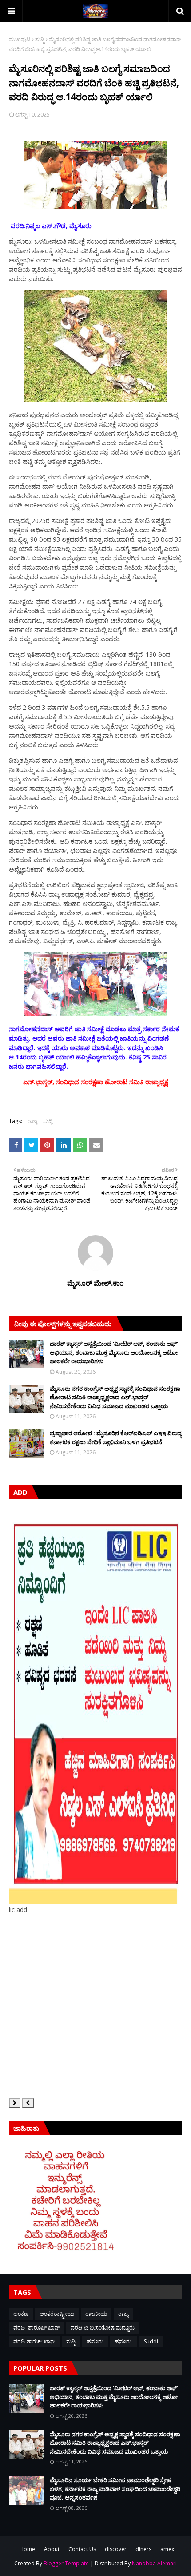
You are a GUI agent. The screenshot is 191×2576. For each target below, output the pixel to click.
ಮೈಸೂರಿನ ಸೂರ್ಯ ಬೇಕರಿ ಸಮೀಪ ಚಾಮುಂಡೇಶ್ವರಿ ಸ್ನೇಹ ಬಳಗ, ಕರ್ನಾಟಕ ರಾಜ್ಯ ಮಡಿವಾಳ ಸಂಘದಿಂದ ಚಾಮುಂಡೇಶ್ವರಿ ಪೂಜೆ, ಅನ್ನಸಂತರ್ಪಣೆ (115, 2489)
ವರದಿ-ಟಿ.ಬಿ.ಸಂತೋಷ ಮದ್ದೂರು (103, 2328)
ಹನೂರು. (124, 2341)
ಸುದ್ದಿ (40, 39)
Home (27, 2549)
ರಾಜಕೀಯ (96, 2314)
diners (143, 2549)
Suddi (151, 2341)
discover (116, 2549)
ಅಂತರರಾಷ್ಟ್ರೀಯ (57, 2314)
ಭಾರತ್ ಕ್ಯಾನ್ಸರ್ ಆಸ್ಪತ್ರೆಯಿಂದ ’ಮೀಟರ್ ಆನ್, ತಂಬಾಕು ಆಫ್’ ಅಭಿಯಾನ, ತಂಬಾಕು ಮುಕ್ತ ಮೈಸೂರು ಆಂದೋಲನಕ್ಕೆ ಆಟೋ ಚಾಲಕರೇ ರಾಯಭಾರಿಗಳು (114, 1352)
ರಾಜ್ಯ (33, 1121)
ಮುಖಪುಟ (20, 39)
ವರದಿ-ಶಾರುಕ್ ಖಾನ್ (34, 2341)
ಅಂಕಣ (21, 2314)
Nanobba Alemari (154, 2563)
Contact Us (82, 2549)
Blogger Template (66, 2563)
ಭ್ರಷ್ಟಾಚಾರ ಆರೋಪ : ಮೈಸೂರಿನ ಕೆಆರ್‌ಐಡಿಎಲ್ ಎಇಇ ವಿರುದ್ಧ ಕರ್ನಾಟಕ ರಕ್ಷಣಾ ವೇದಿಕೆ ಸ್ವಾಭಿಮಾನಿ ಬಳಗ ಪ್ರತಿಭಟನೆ (116, 1437)
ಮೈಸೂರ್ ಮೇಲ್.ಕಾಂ (95, 1283)
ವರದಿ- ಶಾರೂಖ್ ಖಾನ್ (36, 2328)
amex (167, 2549)
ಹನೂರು (95, 2341)
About (52, 2549)
